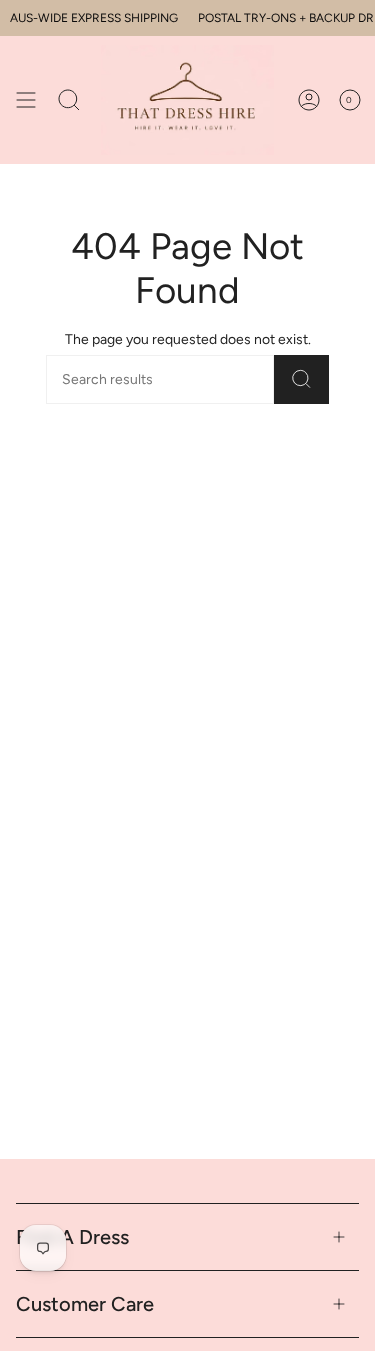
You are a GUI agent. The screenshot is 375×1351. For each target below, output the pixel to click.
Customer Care (85, 1304)
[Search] (301, 379)
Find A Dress (72, 1237)
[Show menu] (26, 100)
